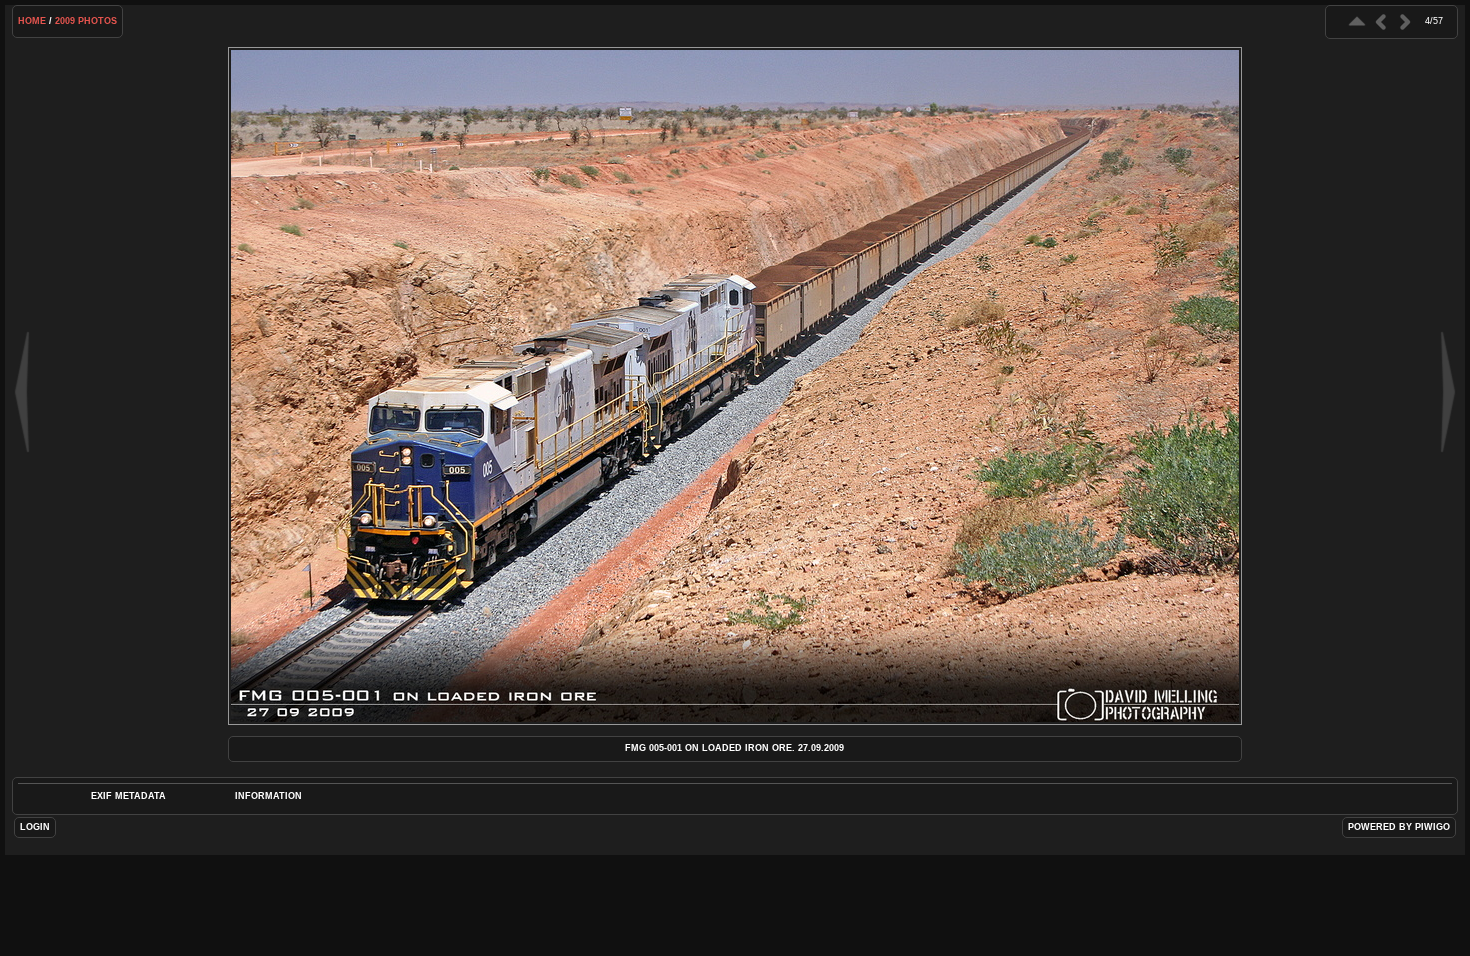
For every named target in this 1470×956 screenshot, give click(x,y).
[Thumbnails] (1357, 21)
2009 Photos (86, 21)
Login (35, 827)
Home (32, 21)
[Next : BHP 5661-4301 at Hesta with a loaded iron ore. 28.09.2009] (1405, 21)
